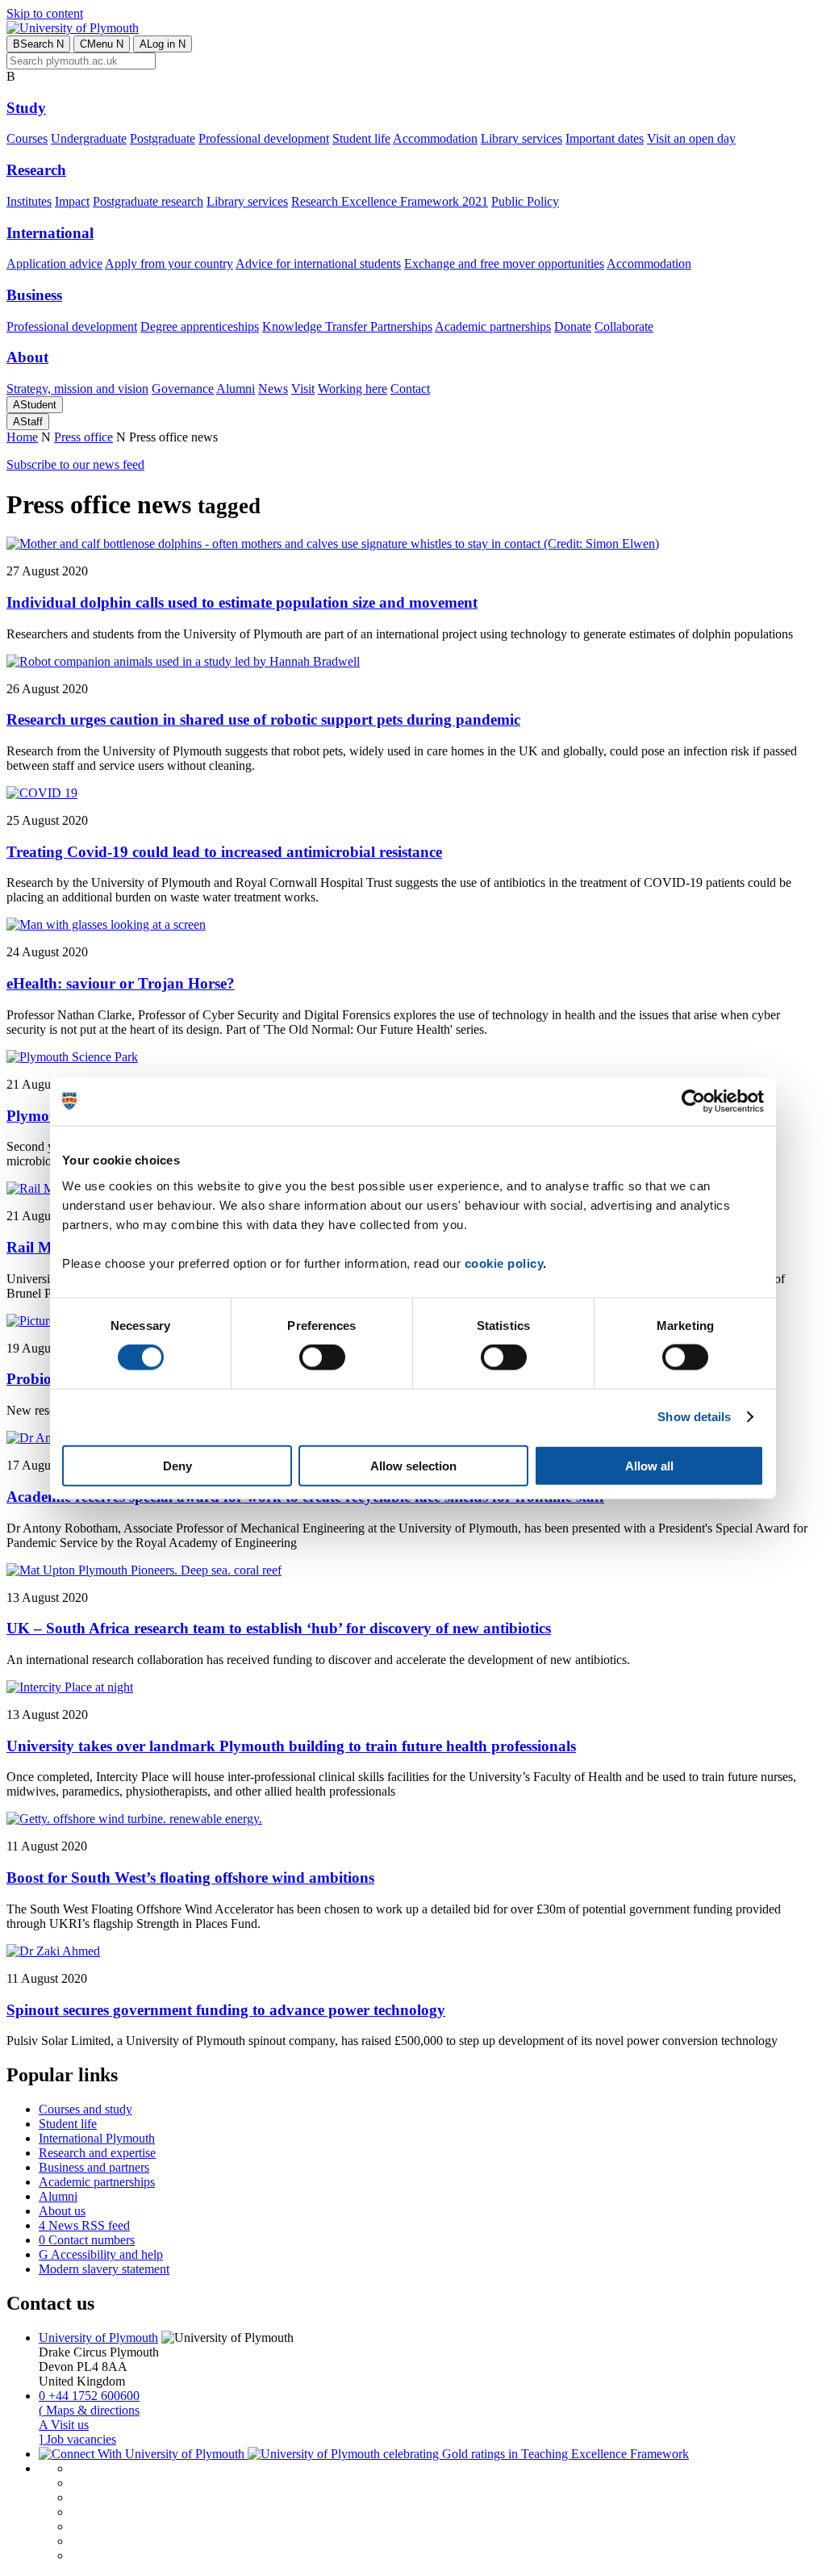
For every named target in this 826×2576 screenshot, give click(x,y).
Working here (353, 389)
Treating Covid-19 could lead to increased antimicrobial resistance (224, 852)
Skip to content (45, 13)
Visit (303, 389)
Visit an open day (691, 138)
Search (38, 44)
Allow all (649, 1465)
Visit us (64, 2425)
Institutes (29, 201)
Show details (694, 1417)
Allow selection (413, 1465)
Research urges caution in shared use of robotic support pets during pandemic (263, 719)
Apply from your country (169, 263)
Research (36, 170)
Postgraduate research (148, 201)
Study (26, 108)
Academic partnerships (493, 326)
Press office (83, 437)
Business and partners (94, 2167)
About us (62, 2211)
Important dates (605, 138)
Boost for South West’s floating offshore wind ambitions (190, 1878)
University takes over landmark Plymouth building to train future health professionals (291, 1746)
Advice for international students (318, 263)
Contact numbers (87, 2240)
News (273, 389)
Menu (102, 44)
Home (22, 437)
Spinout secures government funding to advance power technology (226, 2010)
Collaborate (624, 326)
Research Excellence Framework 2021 (390, 201)
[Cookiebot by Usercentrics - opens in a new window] (693, 1102)
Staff (28, 422)
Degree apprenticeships (200, 326)
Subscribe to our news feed (75, 464)
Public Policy (525, 201)
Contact (410, 389)
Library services (521, 138)
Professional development (264, 138)
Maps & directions (89, 2410)
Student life (361, 138)
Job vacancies (77, 2439)
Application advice (54, 263)
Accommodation (435, 138)
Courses (27, 138)
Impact (72, 201)
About (27, 357)
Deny (177, 1465)
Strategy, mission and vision (77, 389)
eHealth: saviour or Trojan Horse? (121, 983)
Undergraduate (89, 138)
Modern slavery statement (104, 2269)
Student (35, 405)
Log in (163, 44)
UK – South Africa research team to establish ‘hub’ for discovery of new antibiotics (279, 1628)
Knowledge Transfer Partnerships (347, 326)
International (50, 233)
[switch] (322, 1357)
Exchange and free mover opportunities (504, 263)
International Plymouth (97, 2138)
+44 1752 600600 (89, 2396)
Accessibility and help (101, 2254)
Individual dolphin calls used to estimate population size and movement (242, 602)
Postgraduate (163, 138)
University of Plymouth (98, 2338)
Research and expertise (97, 2153)
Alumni (236, 389)
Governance (183, 389)
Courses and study (86, 2109)
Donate (573, 326)
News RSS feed (84, 2225)
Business (34, 295)
